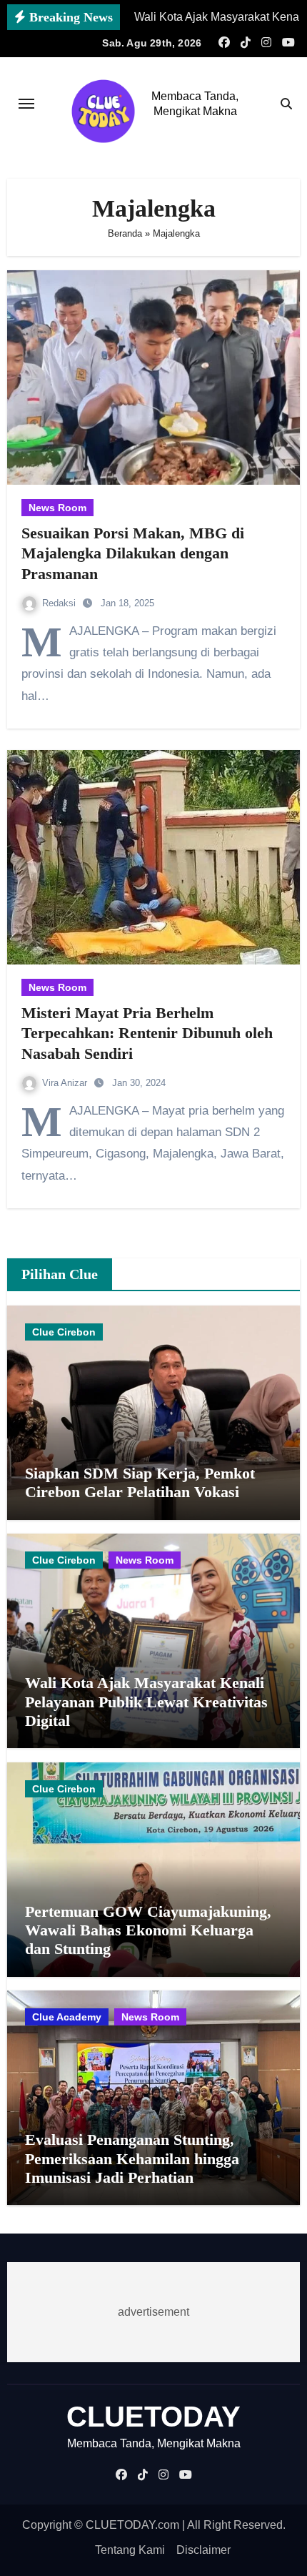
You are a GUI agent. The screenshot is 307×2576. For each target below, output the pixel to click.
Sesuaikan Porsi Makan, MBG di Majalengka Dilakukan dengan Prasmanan (133, 553)
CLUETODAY (153, 2417)
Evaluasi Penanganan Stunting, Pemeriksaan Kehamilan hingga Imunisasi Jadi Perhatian (132, 2158)
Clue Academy (67, 2017)
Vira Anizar (66, 1083)
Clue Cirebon (64, 1332)
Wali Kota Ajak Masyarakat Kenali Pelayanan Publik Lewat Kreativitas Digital (146, 1702)
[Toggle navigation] (26, 104)
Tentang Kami (130, 2550)
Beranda (125, 233)
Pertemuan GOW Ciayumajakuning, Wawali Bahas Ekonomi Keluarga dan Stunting (148, 1930)
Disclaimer (203, 2550)
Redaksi (60, 603)
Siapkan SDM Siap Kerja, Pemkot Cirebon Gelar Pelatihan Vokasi (140, 1482)
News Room (57, 508)
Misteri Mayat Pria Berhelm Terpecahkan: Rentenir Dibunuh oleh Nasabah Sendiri (147, 1033)
